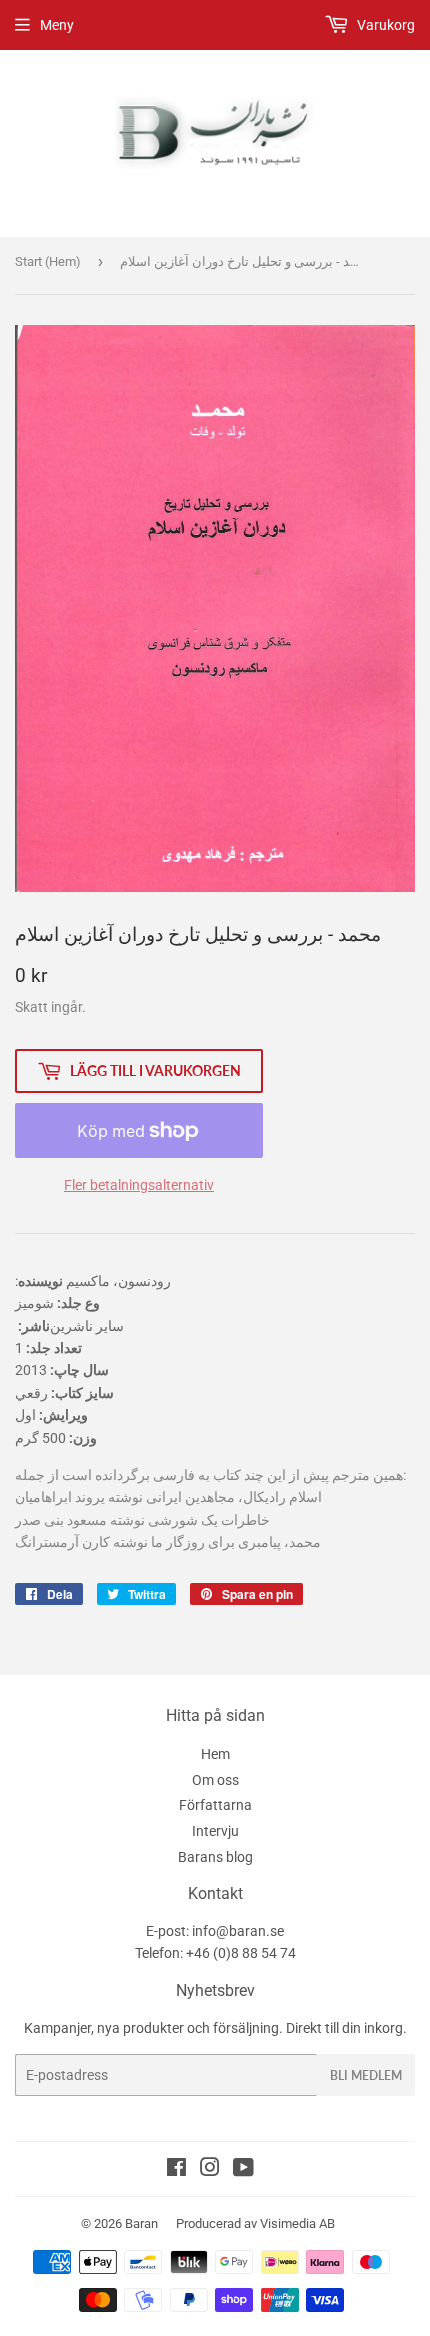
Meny (57, 25)
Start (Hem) (48, 261)
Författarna (215, 1805)
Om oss (215, 1780)
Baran (141, 2223)
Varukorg (384, 25)
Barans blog (215, 1857)
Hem (215, 1754)
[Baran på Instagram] (210, 2170)
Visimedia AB (297, 2223)
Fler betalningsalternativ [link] (139, 1185)
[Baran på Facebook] (176, 2170)
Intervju (215, 1831)
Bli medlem (366, 2075)
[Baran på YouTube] (243, 2170)
